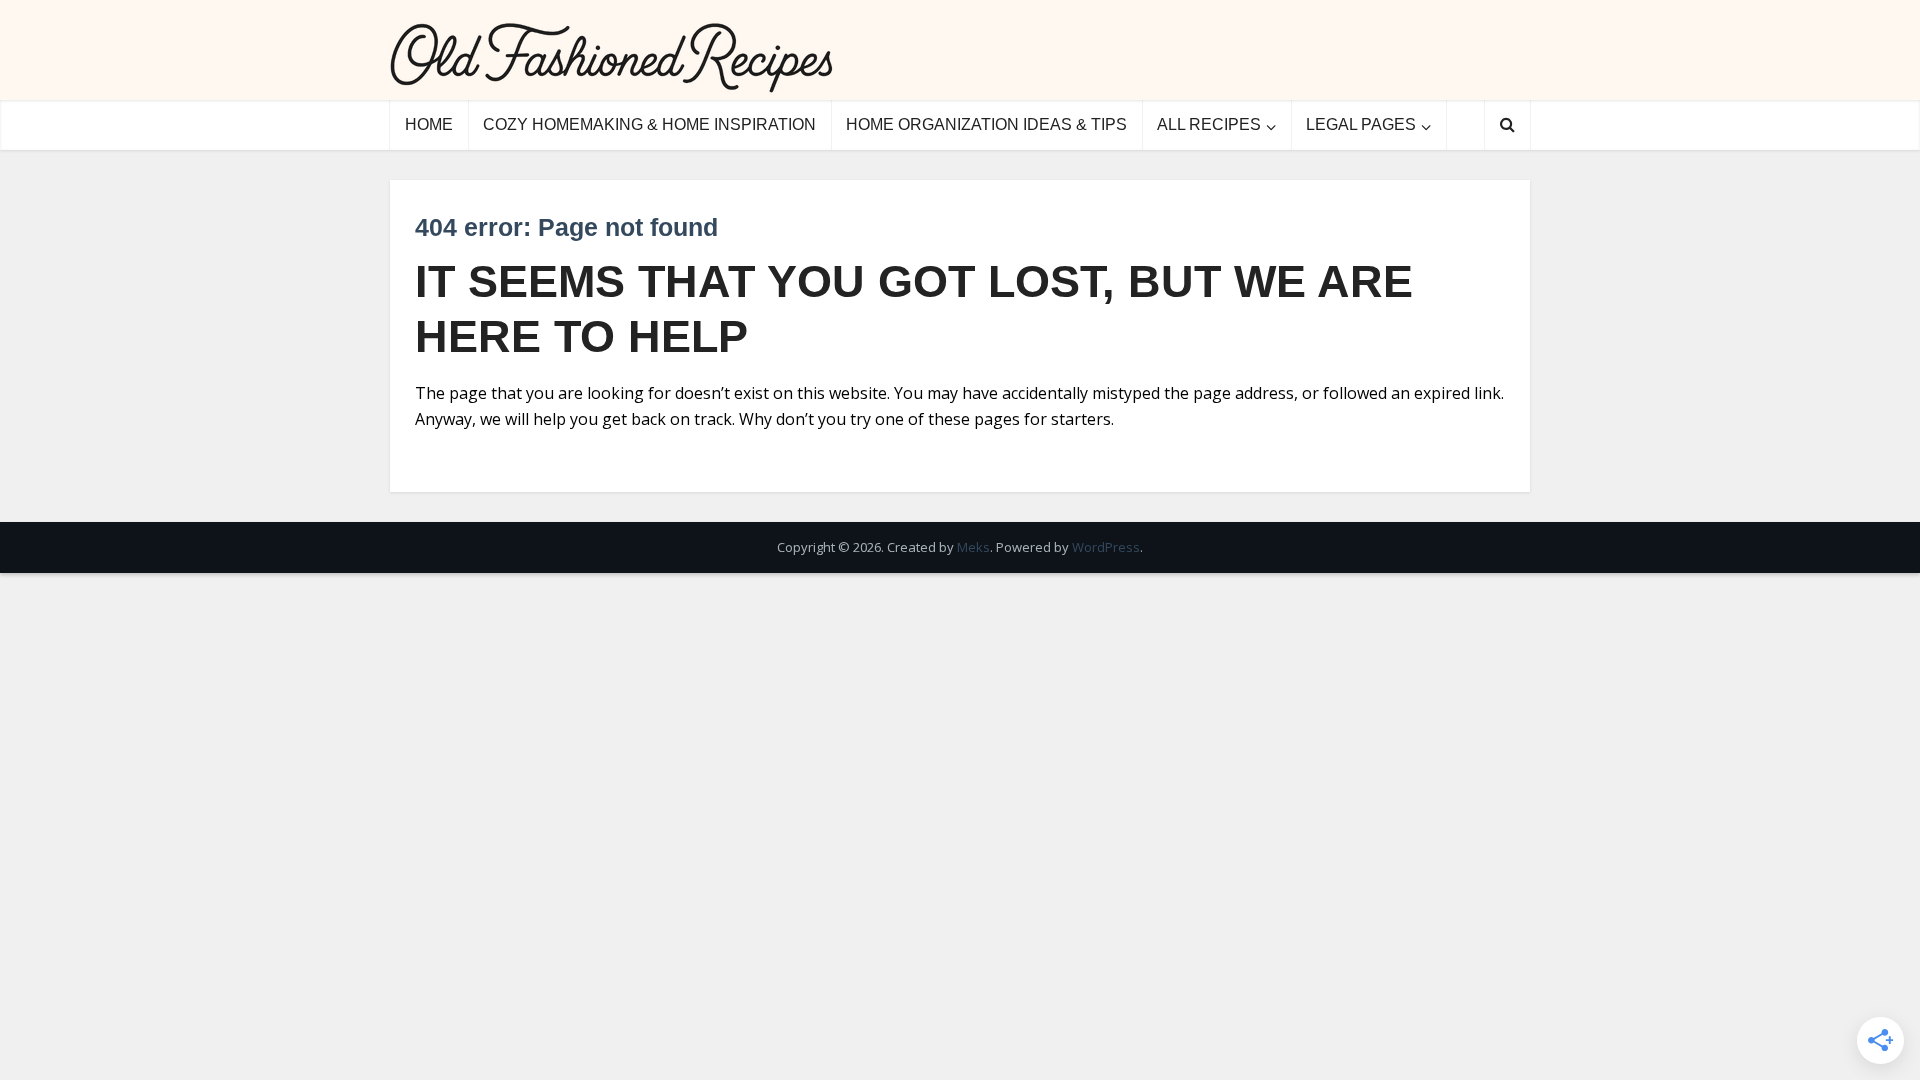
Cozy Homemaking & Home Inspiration (649, 124)
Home (429, 124)
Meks (973, 547)
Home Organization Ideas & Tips (986, 124)
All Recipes (1209, 124)
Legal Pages (1361, 124)
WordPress (1106, 547)
